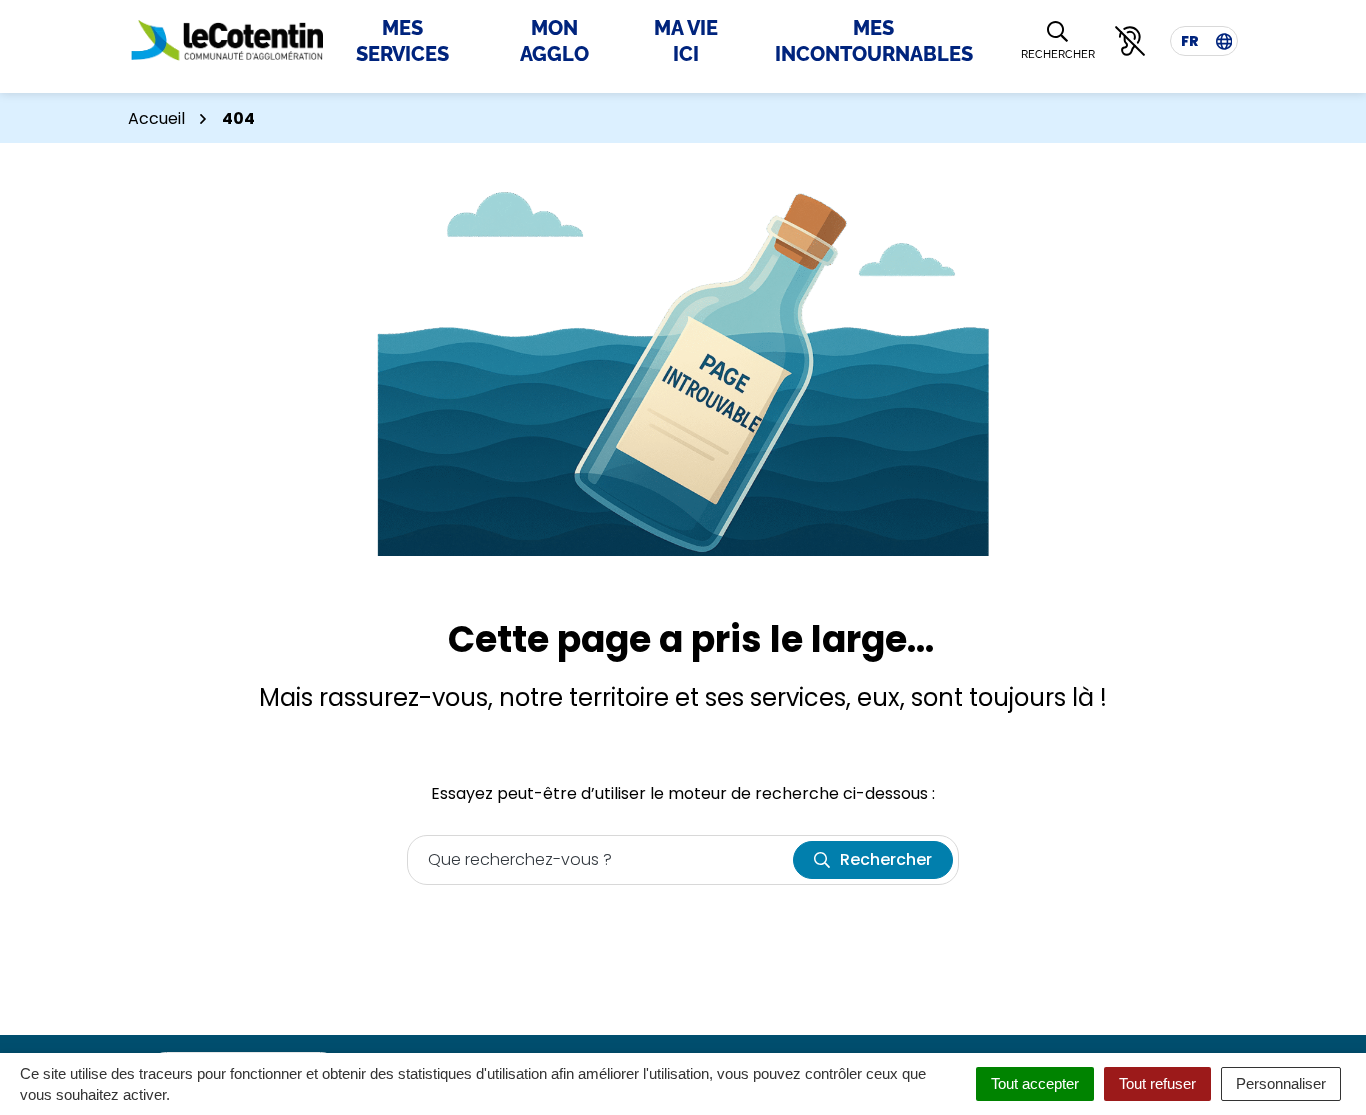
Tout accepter (1035, 1083)
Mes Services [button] (402, 41)
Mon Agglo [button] (554, 41)
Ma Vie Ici (686, 41)
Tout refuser (1157, 1083)
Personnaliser (1281, 1083)
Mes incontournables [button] (874, 41)
